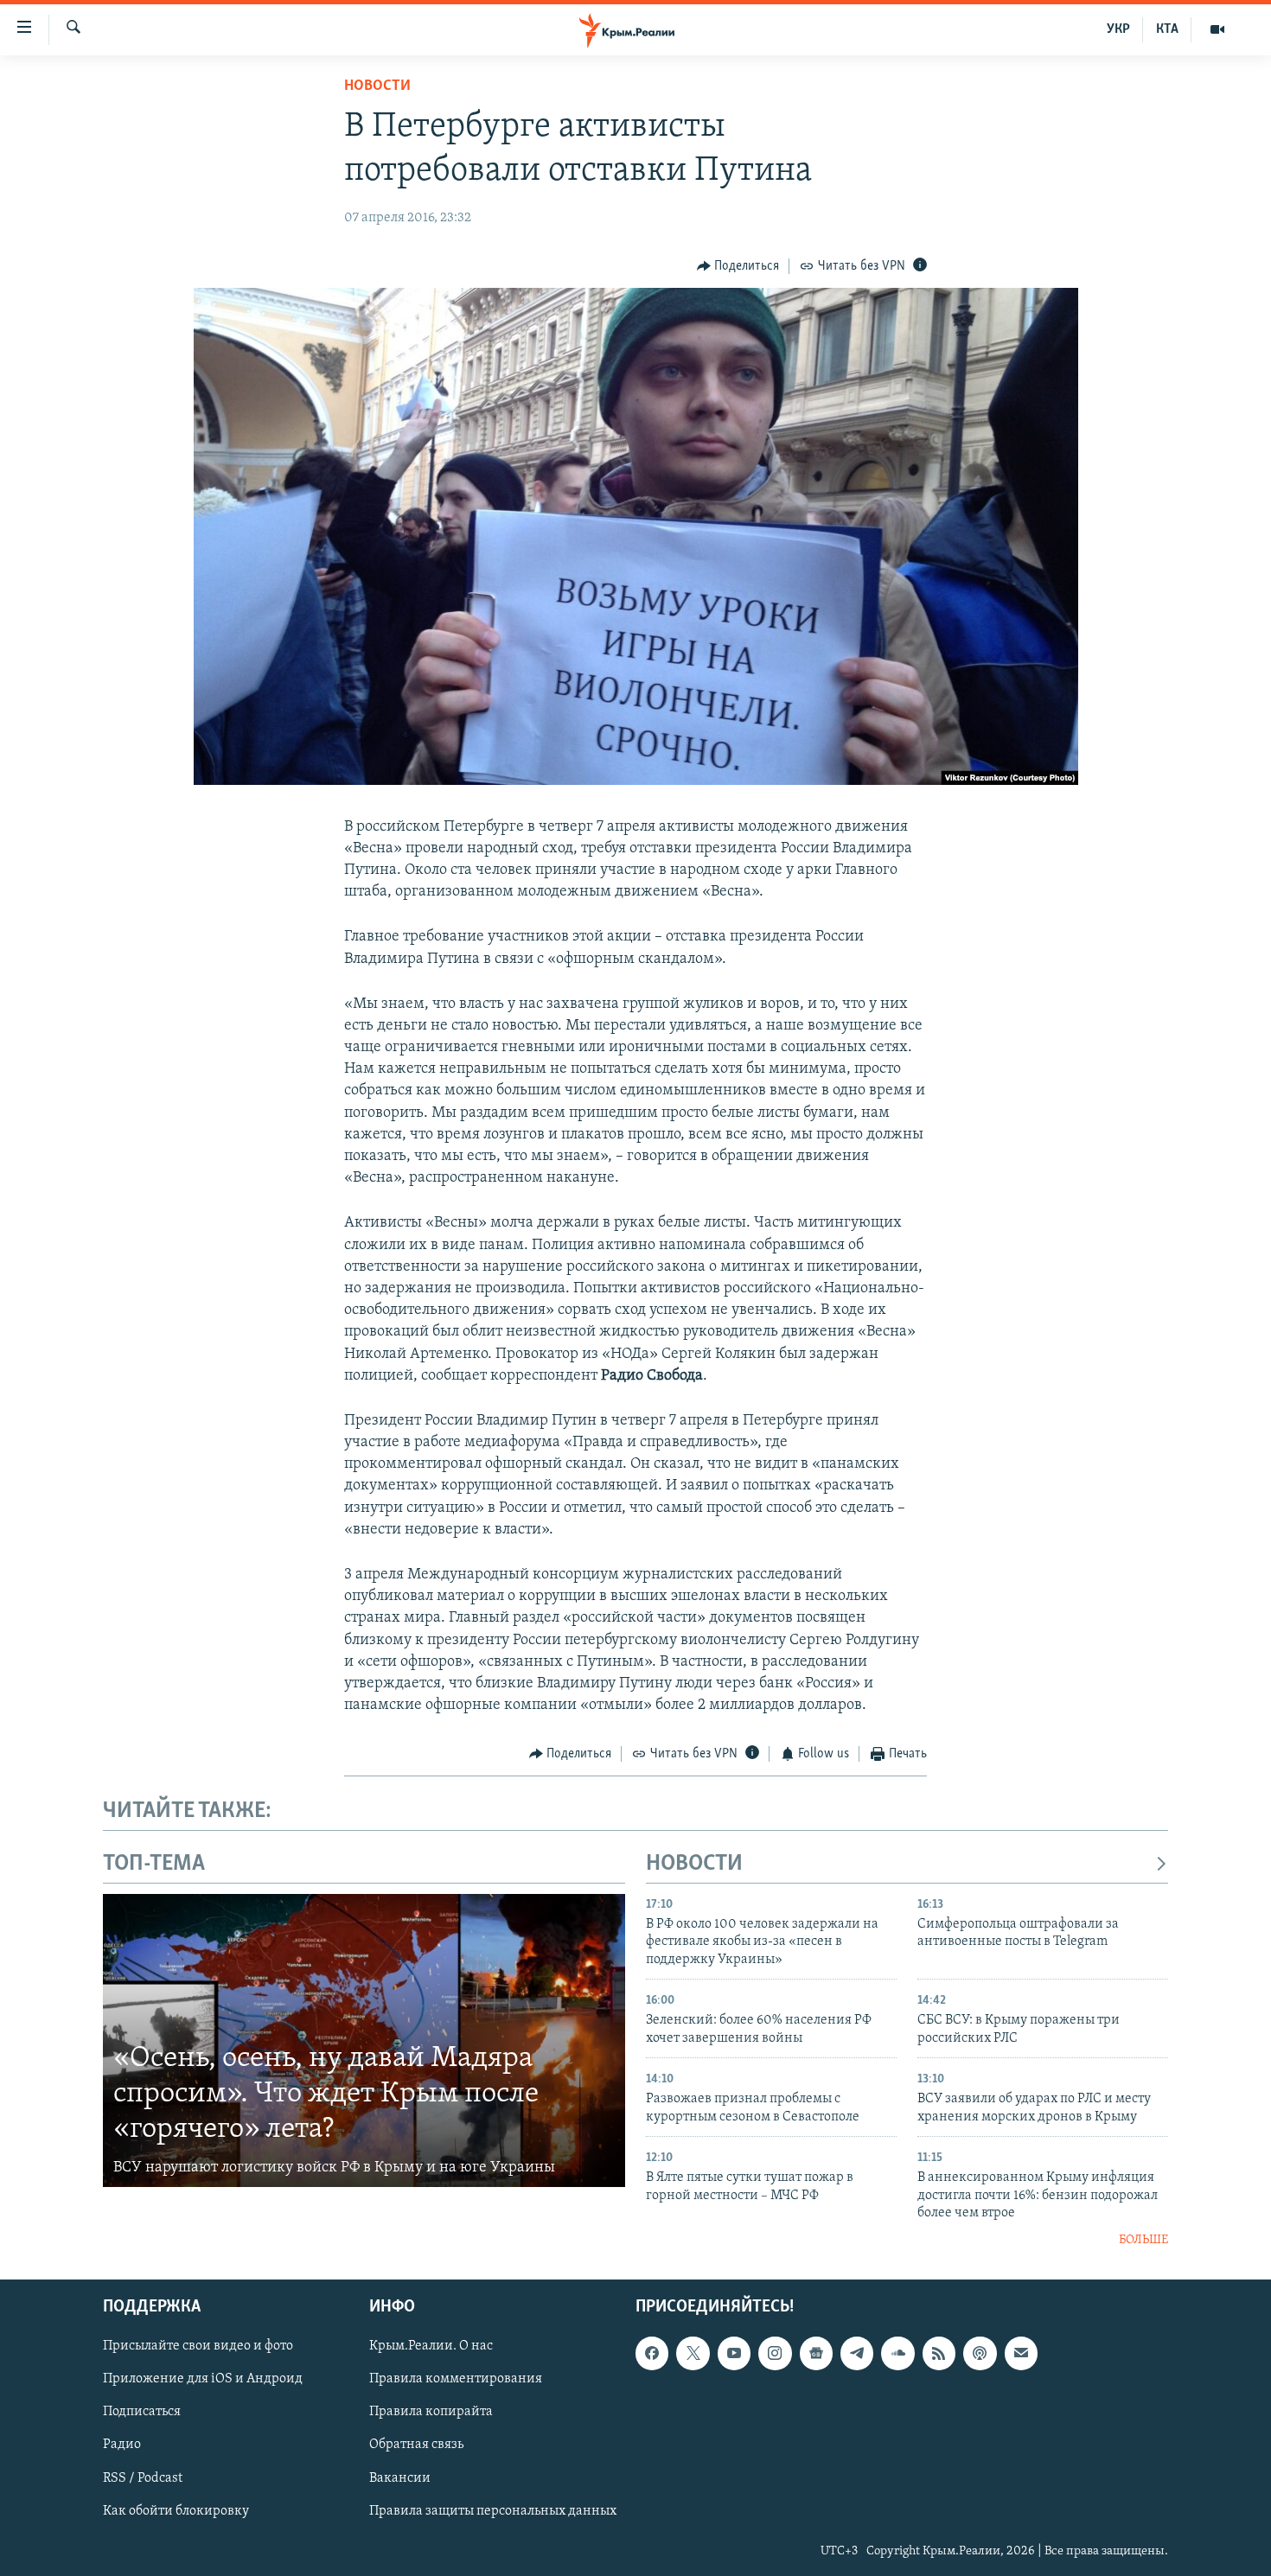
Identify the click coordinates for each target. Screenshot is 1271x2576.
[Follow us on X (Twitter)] (693, 2353)
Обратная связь (416, 2445)
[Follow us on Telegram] (857, 2353)
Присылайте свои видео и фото (198, 2346)
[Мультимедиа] (1217, 29)
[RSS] (939, 2353)
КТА (1167, 29)
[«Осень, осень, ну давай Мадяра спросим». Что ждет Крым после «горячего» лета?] (364, 2041)
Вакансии (400, 2477)
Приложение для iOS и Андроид (203, 2379)
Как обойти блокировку (176, 2510)
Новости (377, 86)
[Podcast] (980, 2353)
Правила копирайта (431, 2412)
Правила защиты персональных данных (493, 2510)
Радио (122, 2445)
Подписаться (142, 2412)
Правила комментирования (456, 2379)
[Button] (738, 266)
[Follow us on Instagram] (775, 2353)
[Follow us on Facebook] (652, 2353)
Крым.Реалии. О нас (431, 2346)
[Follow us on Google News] (816, 2353)
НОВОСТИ (694, 1864)
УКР (1118, 29)
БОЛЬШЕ (1143, 2240)
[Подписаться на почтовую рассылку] (1021, 2353)
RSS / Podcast (143, 2477)
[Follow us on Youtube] (734, 2353)
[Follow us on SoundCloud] (897, 2353)
